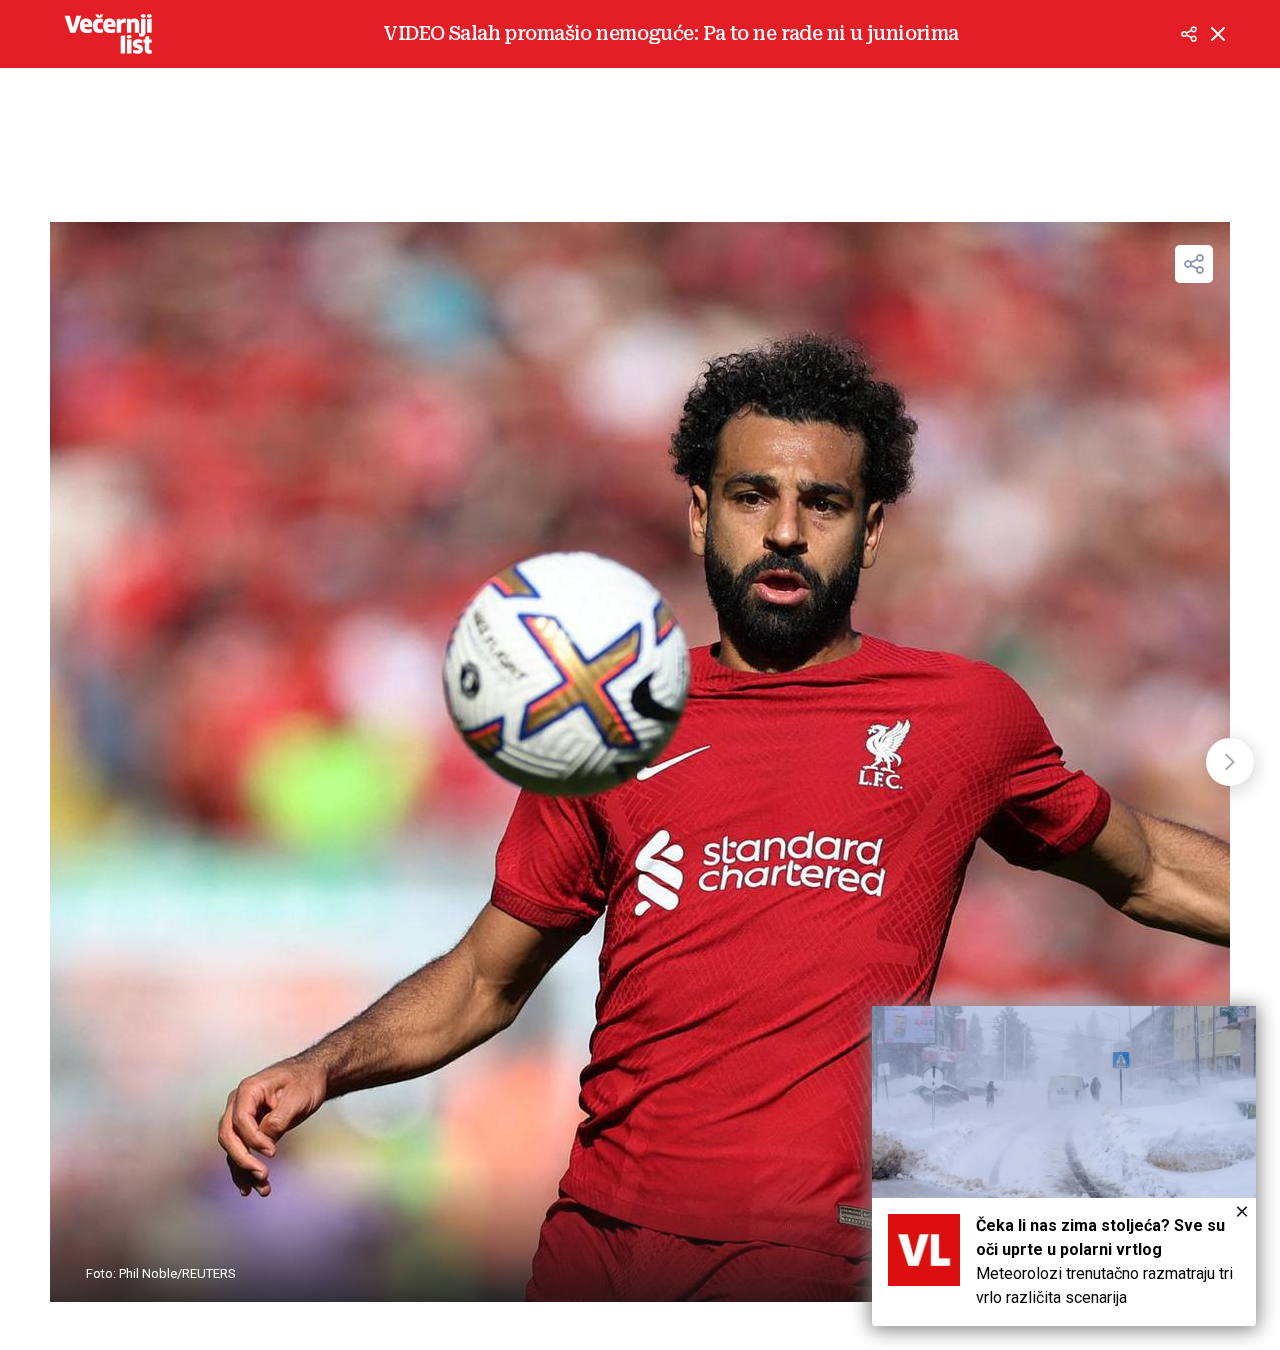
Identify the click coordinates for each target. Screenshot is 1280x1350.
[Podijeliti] (1189, 34)
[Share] (1194, 264)
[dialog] (1064, 1166)
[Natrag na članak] (1218, 34)
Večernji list (108, 34)
